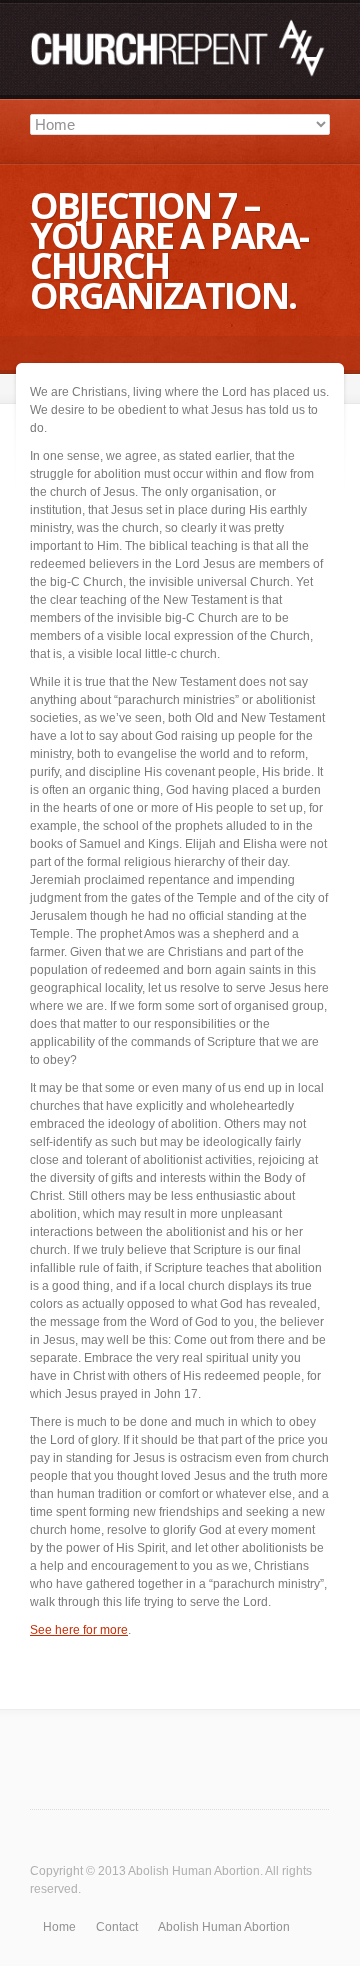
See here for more (79, 1630)
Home (59, 1927)
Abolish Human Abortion (194, 1871)
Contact (117, 1927)
